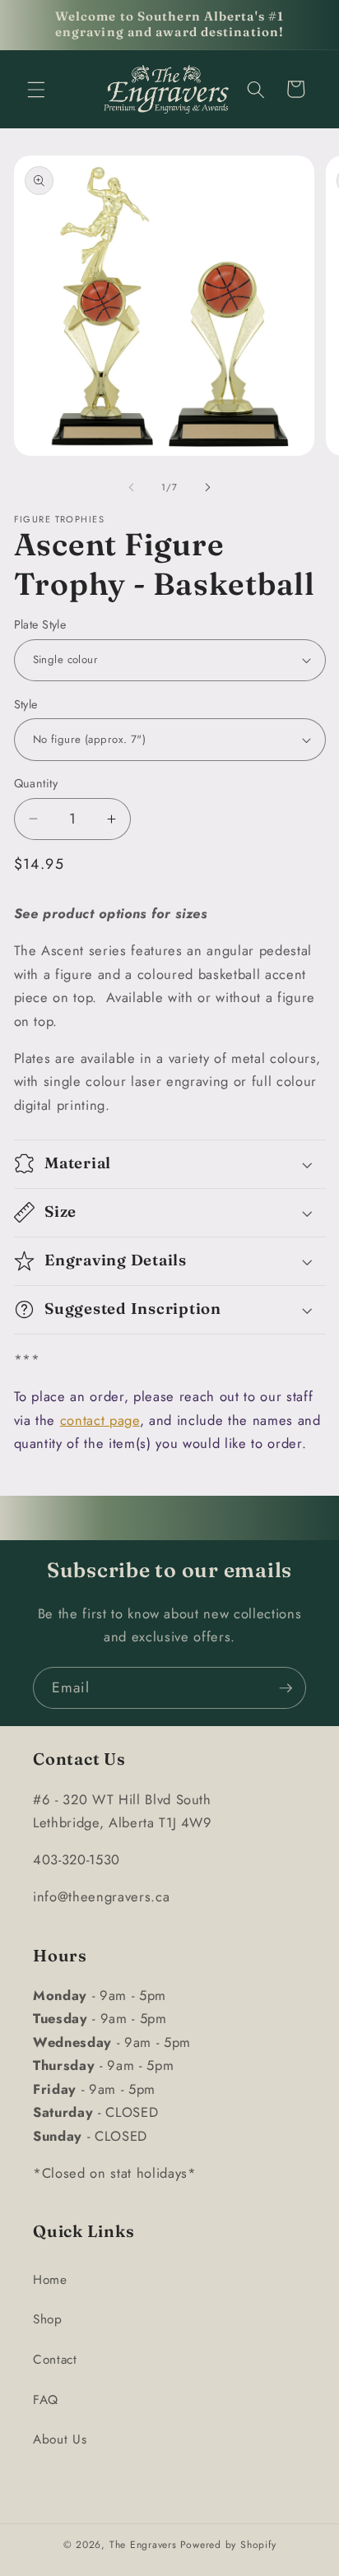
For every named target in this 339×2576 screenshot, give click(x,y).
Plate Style (40, 624)
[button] (36, 89)
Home (50, 2280)
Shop (48, 2319)
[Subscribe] (286, 1688)
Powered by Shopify (228, 2545)
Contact (55, 2360)
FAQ (46, 2400)
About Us (60, 2439)
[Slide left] (132, 487)
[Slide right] (207, 487)
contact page (100, 1420)
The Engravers (143, 2545)
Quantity (36, 783)
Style (26, 704)
